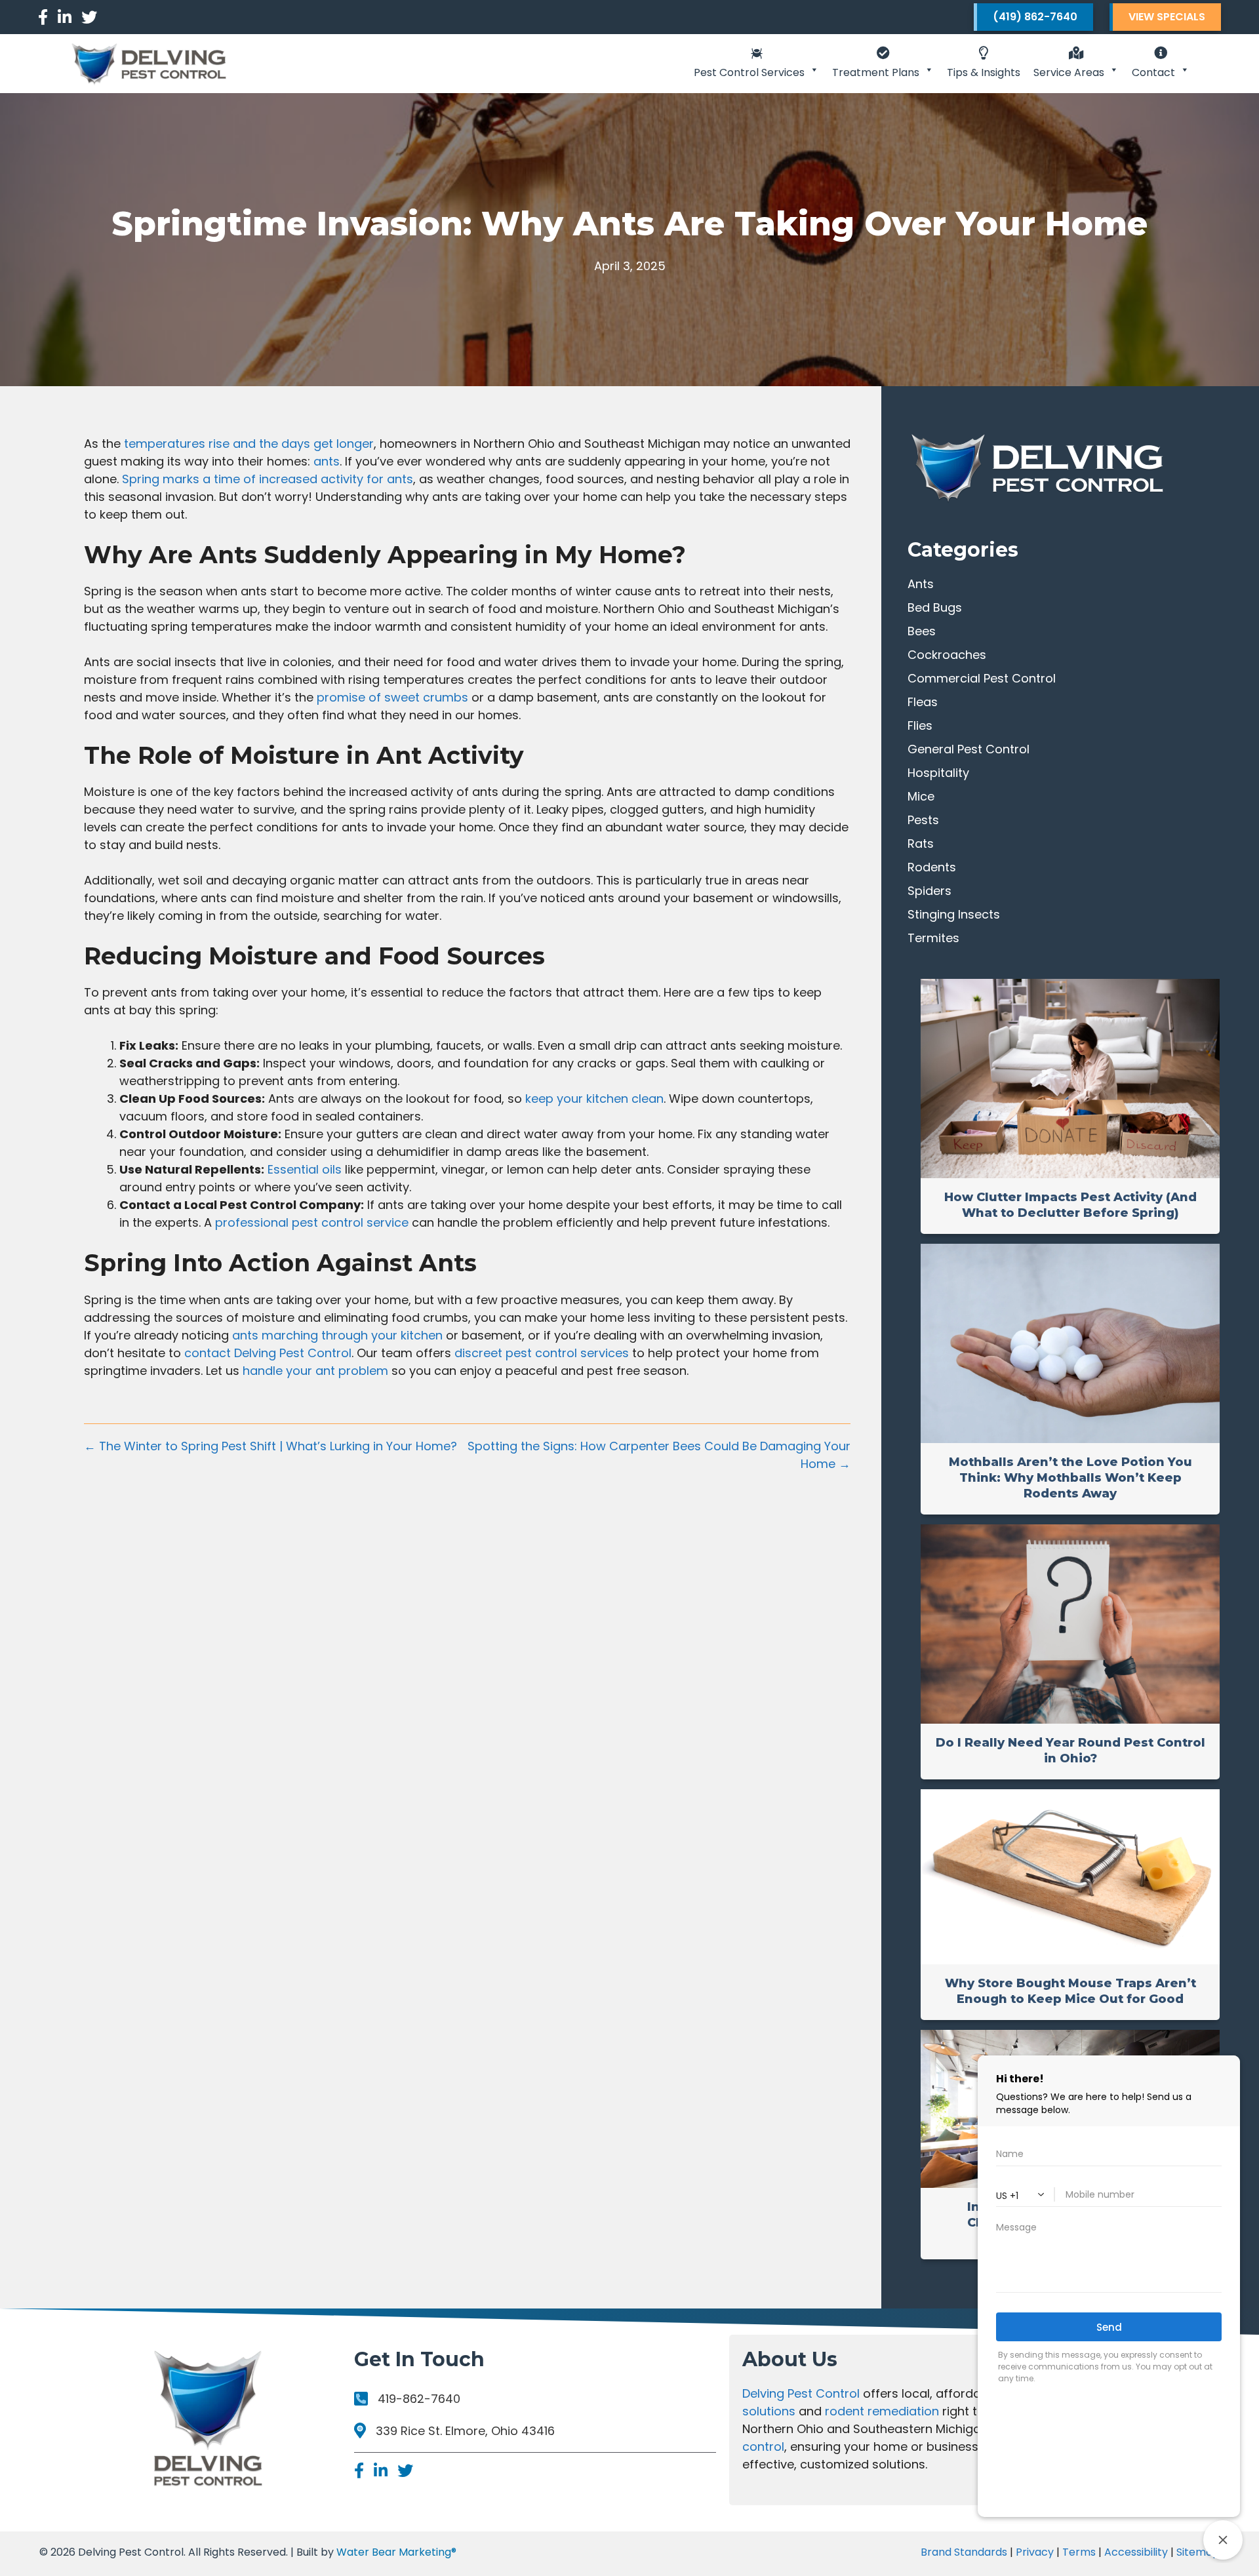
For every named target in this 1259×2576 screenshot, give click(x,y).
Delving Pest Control (801, 2393)
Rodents (932, 867)
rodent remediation (882, 2411)
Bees (922, 631)
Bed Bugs (935, 607)
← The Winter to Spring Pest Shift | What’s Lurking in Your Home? (270, 1446)
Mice (921, 796)
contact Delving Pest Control (268, 1353)
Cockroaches (947, 655)
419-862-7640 (419, 2399)
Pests (923, 820)
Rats (921, 843)
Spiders (929, 891)
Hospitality (938, 773)
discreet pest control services (542, 1353)
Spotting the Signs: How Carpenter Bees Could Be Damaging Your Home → (659, 1455)
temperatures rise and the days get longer (249, 444)
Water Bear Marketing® (396, 2552)
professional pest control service (312, 1222)
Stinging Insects (954, 914)
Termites (933, 938)
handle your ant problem (315, 1371)
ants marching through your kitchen (337, 1335)
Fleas (923, 702)
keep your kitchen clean (594, 1099)
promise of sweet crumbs (392, 697)
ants (327, 461)
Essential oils (305, 1169)
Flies (920, 725)
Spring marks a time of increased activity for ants (268, 479)
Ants (921, 584)
